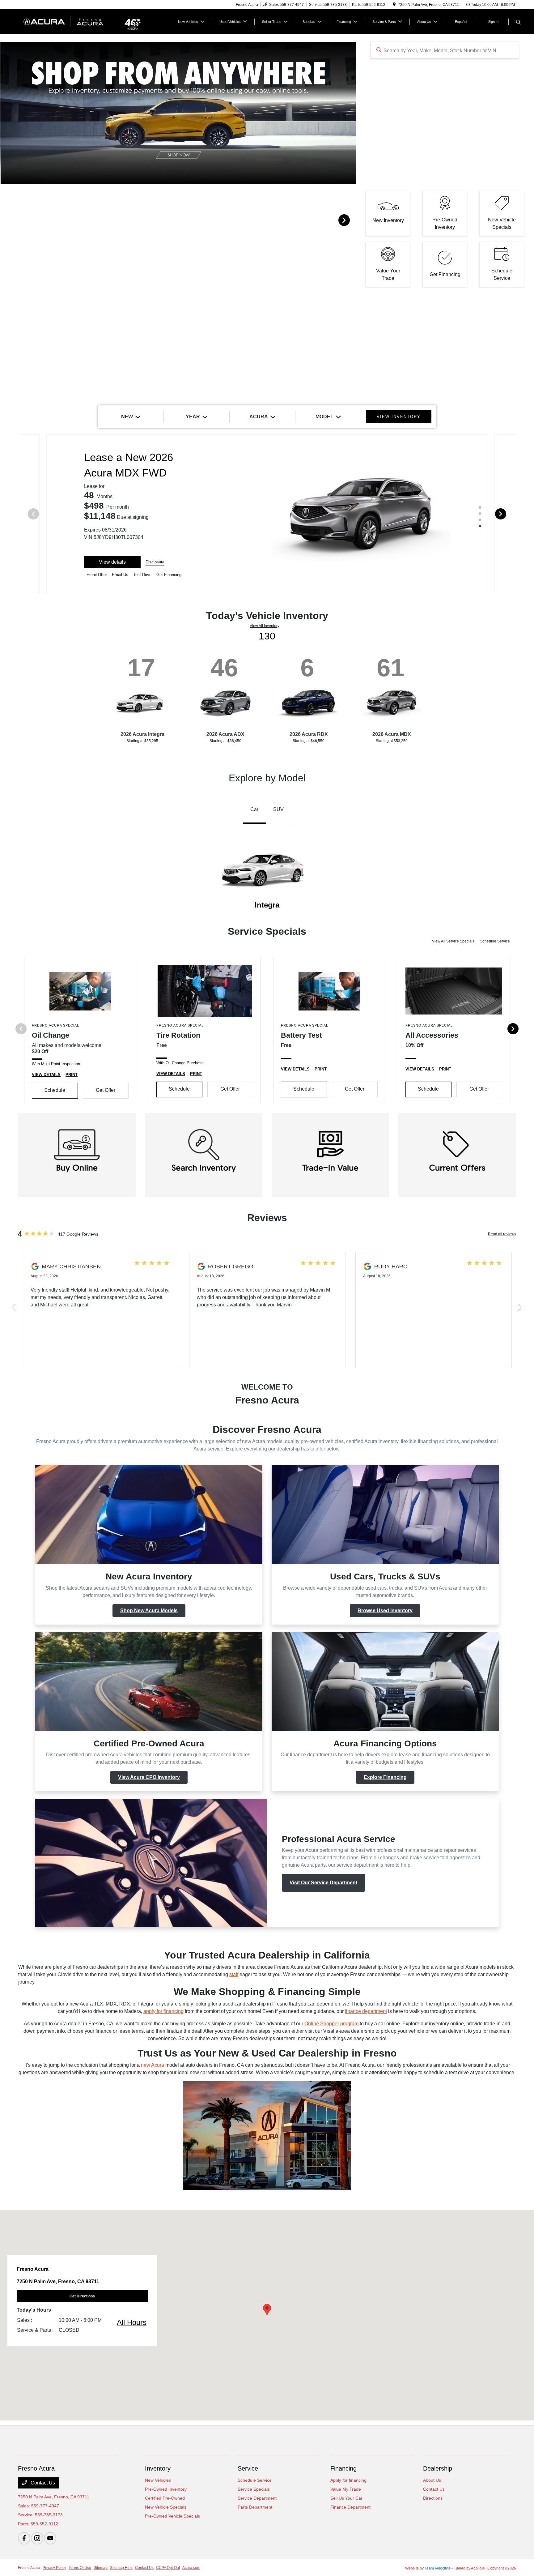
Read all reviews (502, 1234)
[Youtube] (50, 2538)
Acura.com (191, 2568)
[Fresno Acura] (71, 21)
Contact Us (42, 2483)
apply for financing (163, 2011)
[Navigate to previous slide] (5, 220)
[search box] (445, 50)
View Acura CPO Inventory (149, 1777)
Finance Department (350, 2507)
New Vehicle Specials (166, 2507)
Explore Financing (385, 1777)
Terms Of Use (80, 2568)
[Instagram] (37, 2538)
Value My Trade (346, 2489)
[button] (267, 2310)
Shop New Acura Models (149, 1611)
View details (112, 562)
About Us (432, 2480)
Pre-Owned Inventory (166, 2489)
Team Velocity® (438, 2568)
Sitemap (101, 2568)
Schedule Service (495, 941)
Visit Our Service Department (323, 1883)
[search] (518, 23)
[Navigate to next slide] (351, 220)
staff (234, 1974)
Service (248, 2468)
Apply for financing (348, 2480)
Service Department (257, 2498)
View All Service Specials (454, 941)
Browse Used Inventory (385, 1611)
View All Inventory (265, 626)
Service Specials (254, 2489)
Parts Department (255, 2507)
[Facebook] (24, 2538)
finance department (366, 2011)
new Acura (153, 2065)
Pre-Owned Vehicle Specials (172, 2516)
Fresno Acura (29, 2568)
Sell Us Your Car (346, 2498)
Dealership (438, 2468)
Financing (343, 2468)
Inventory (158, 2468)
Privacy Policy (54, 2568)
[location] (394, 5)
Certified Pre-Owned (165, 2498)
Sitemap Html (121, 2568)
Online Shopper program (331, 2024)
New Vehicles (158, 2480)
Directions (433, 2498)
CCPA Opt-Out (168, 2568)
